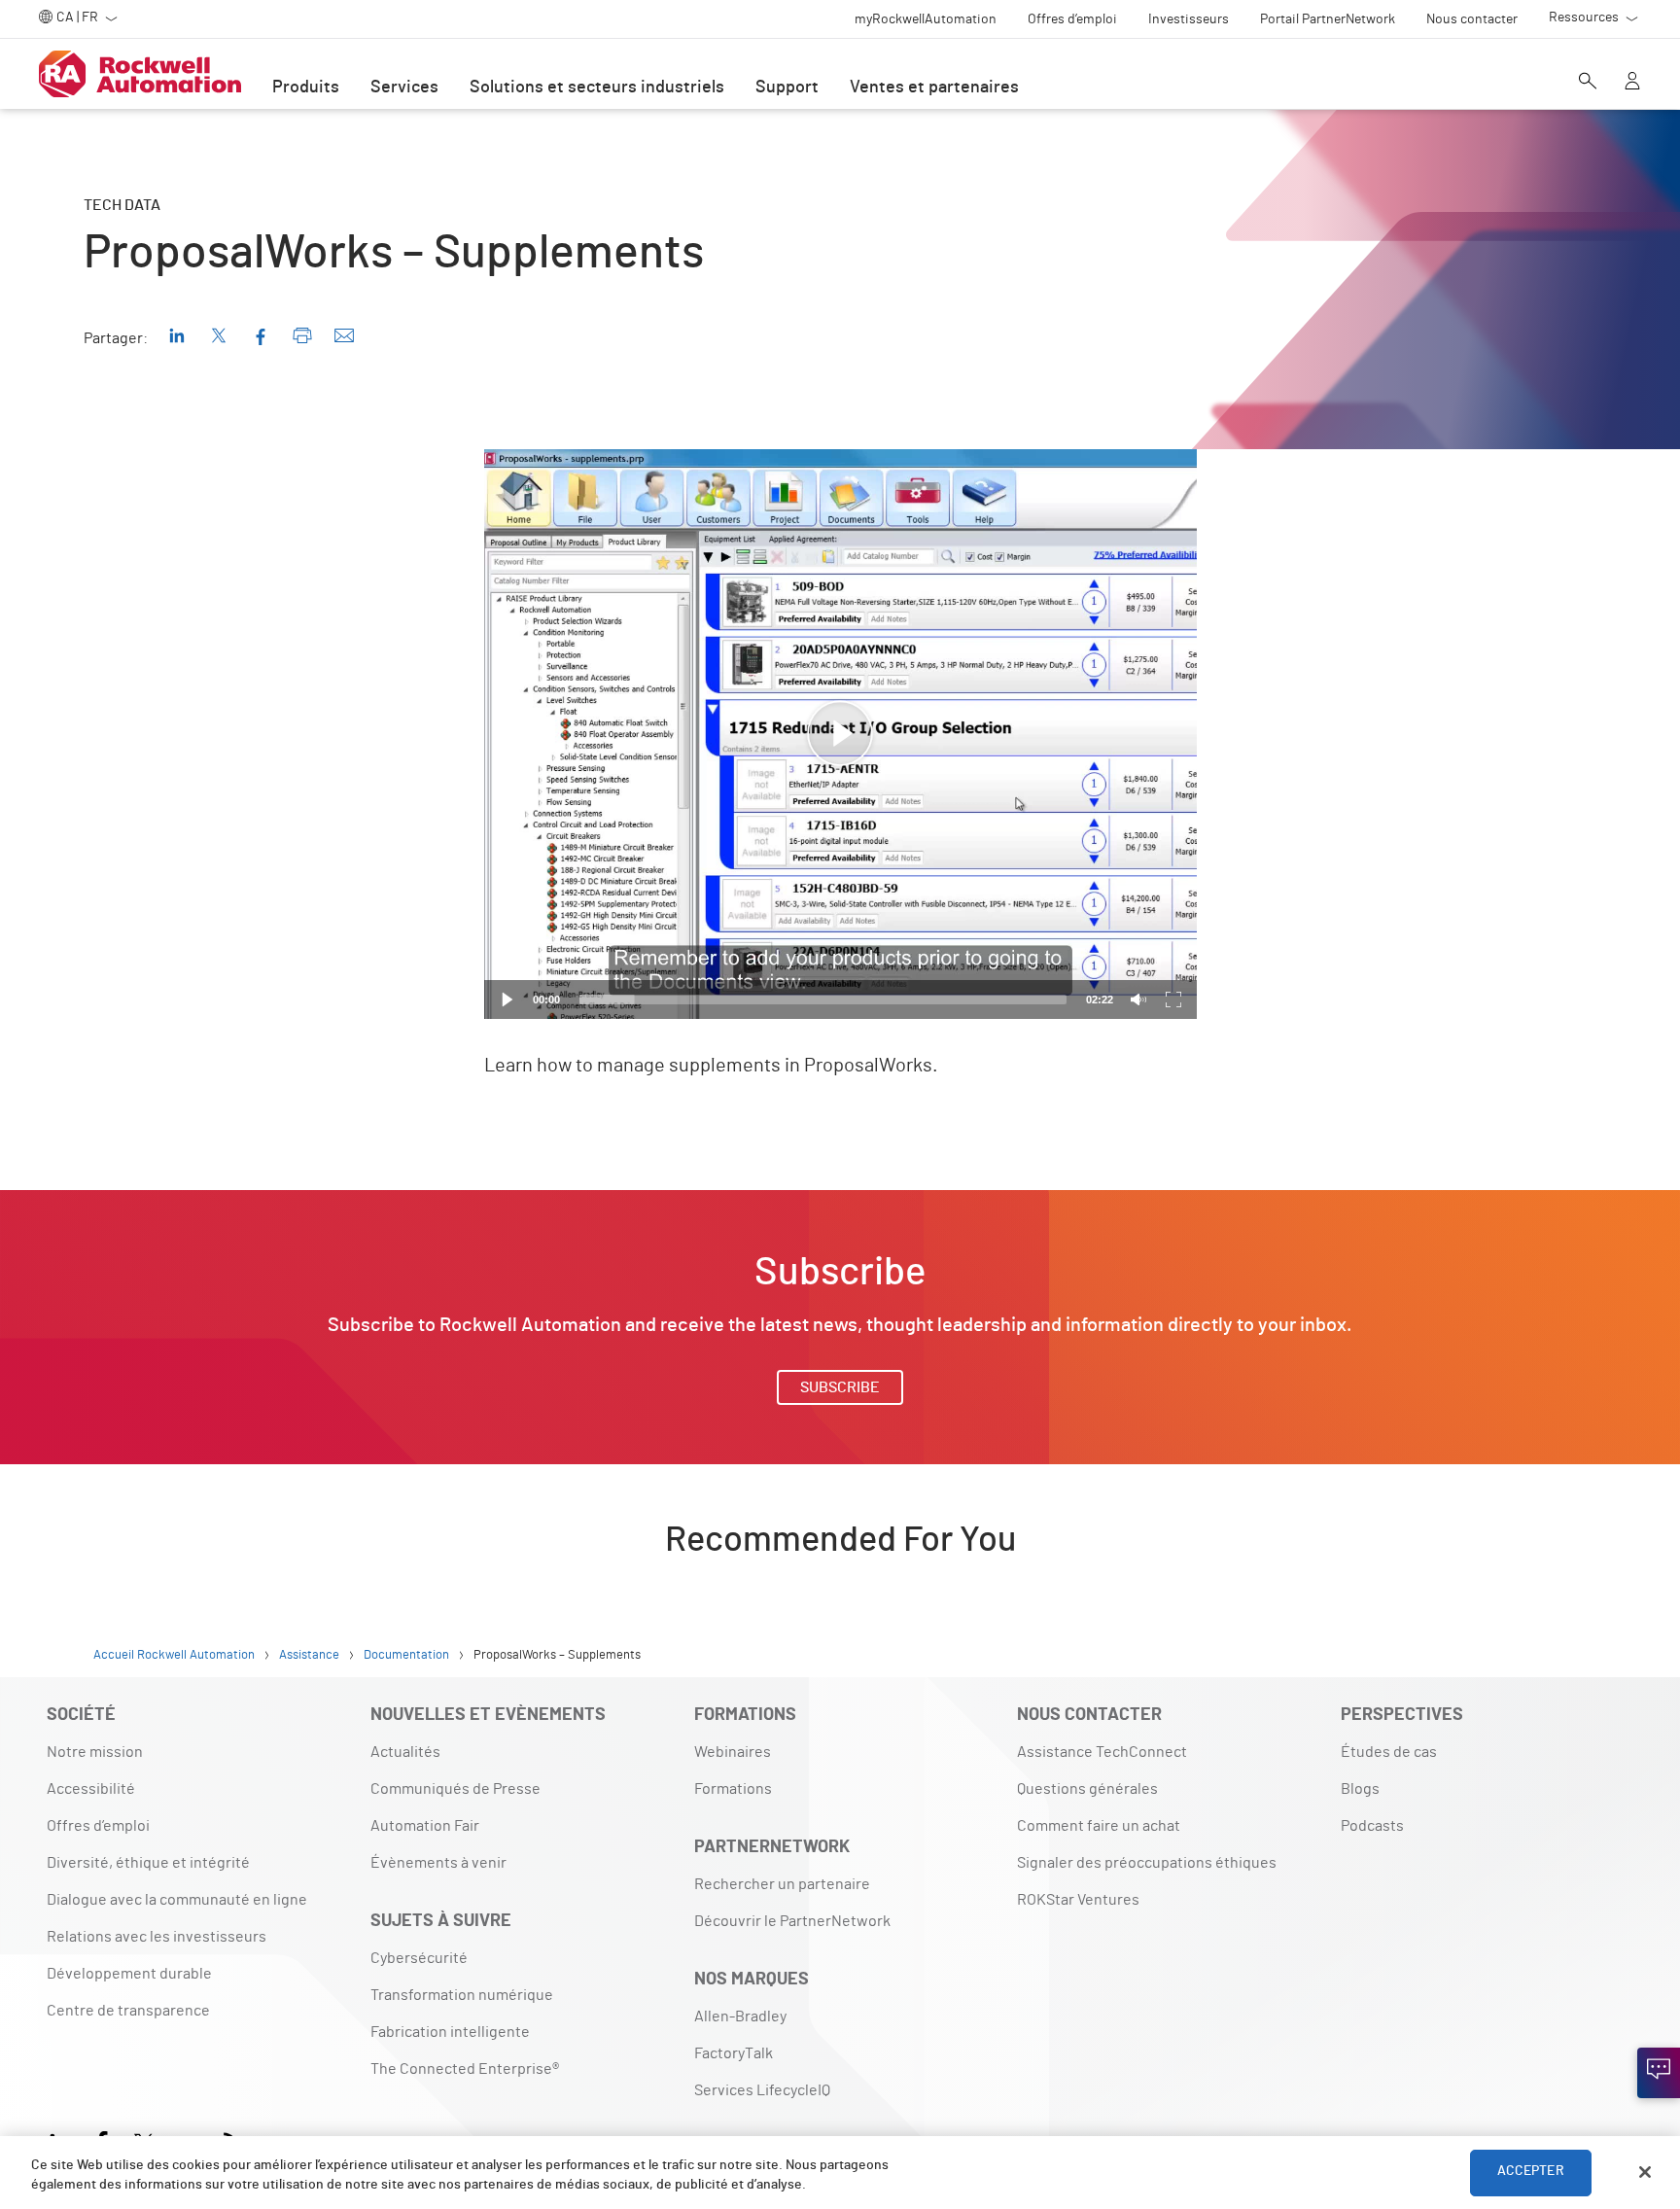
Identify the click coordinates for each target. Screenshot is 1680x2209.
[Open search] (1588, 83)
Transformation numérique (462, 1995)
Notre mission (95, 1752)
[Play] (507, 999)
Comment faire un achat (1099, 1826)
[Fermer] (1645, 2172)
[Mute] (1138, 999)
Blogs (1360, 1789)
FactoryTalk (734, 2053)
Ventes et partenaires (934, 88)
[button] (840, 734)
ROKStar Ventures (1078, 1900)
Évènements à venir (438, 1863)
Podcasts (1372, 1826)
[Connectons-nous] (1659, 2073)
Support (787, 88)
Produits (306, 88)
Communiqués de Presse (455, 1789)
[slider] (823, 999)
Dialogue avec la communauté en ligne (177, 1900)
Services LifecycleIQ (762, 2090)
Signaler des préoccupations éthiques (1147, 1863)
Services (404, 88)
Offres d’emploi (98, 1826)
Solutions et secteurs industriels (597, 88)
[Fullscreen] (1173, 999)
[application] (840, 734)
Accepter (1531, 2172)
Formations (733, 1789)
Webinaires (733, 1752)
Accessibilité (91, 1789)
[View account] (1632, 83)
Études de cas (1389, 1752)
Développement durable (129, 1974)
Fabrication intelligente (450, 2032)
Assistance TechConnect (1102, 1752)
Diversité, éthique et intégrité (148, 1863)
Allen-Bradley (740, 2016)
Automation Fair (425, 1826)
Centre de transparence (128, 2011)
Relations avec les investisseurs (157, 1937)
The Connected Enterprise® (465, 2069)
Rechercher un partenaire (782, 1884)
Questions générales (1087, 1789)
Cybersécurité (419, 1958)
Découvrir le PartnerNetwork (792, 1921)
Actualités (405, 1752)
